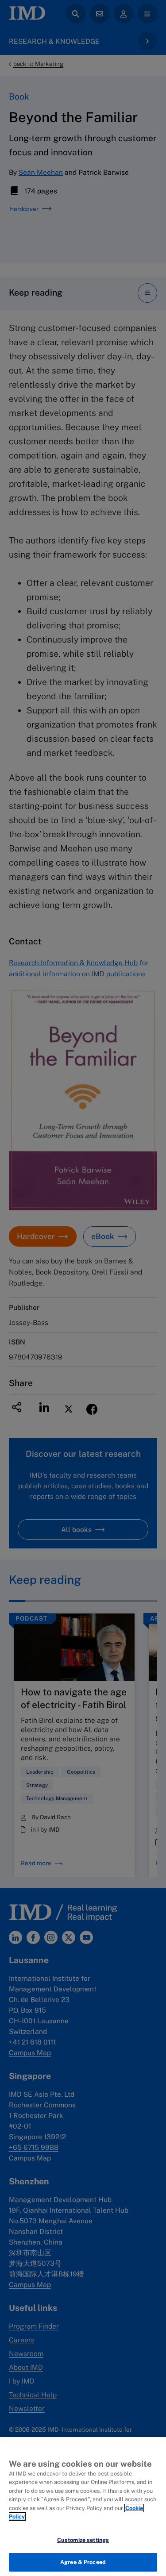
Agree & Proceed (83, 2562)
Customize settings (83, 2540)
